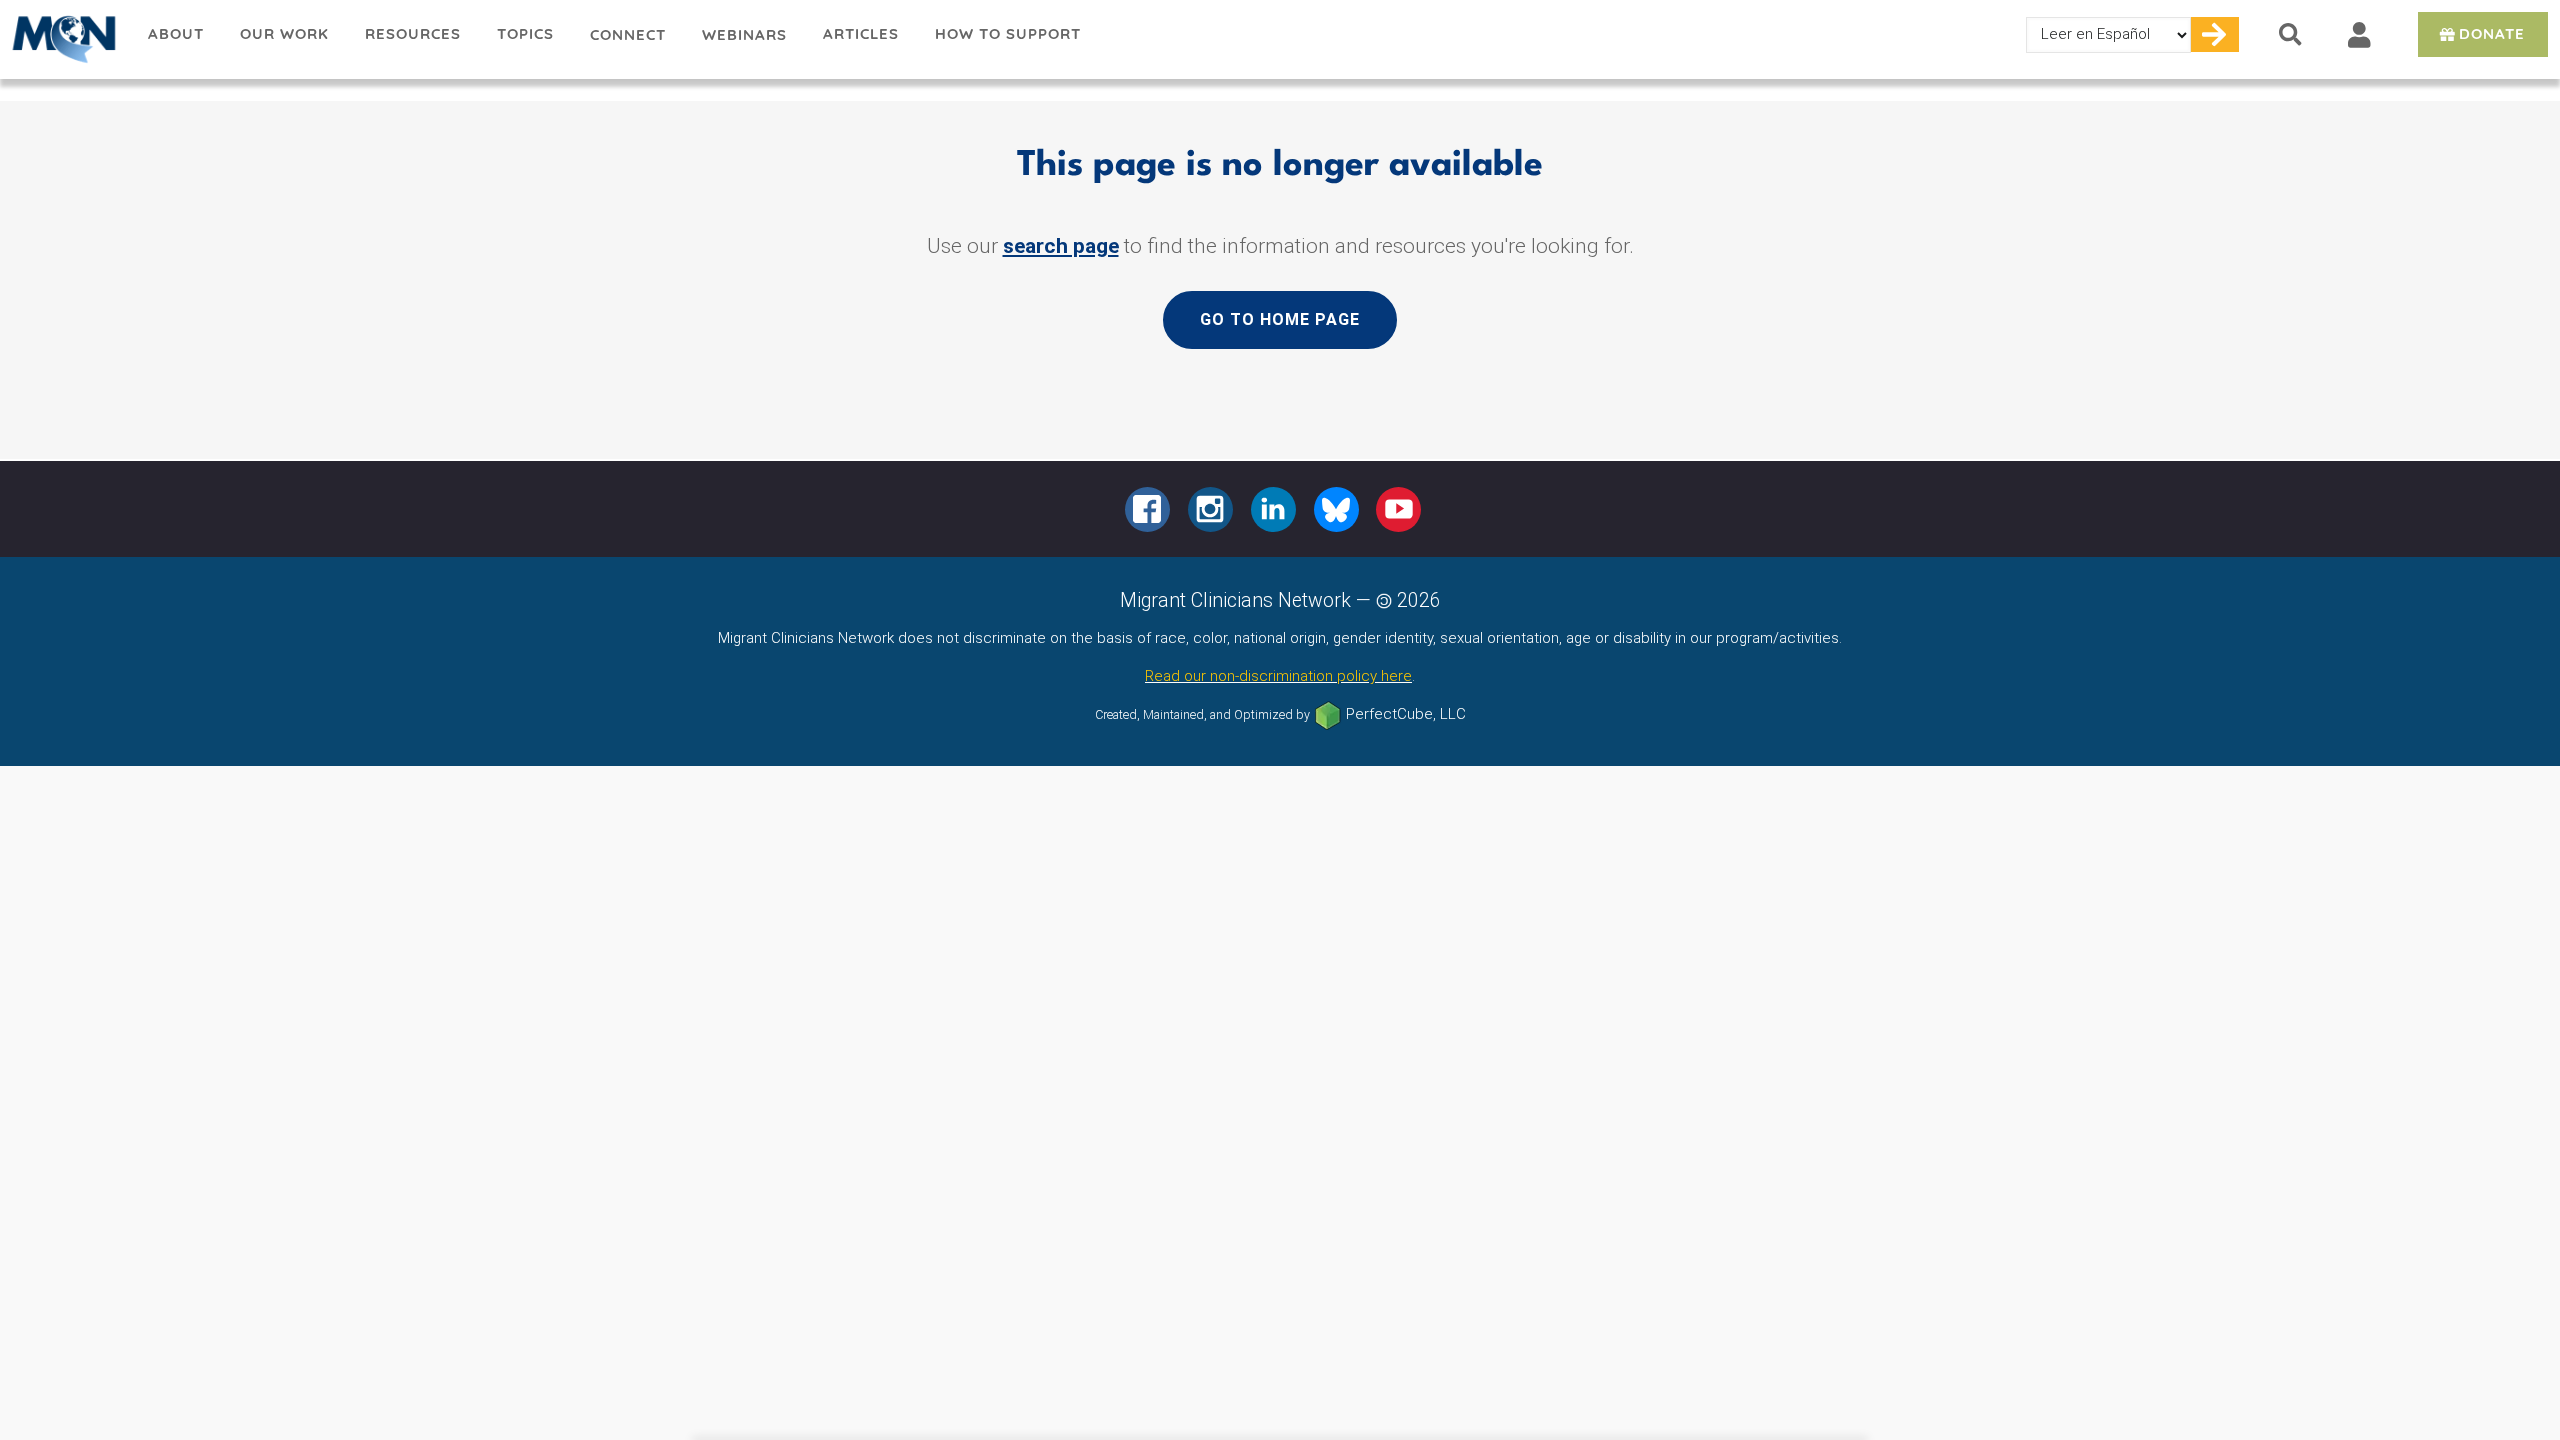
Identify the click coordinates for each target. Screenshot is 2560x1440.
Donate (2492, 33)
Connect (628, 34)
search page (1061, 246)
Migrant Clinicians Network (65, 39)
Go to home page (1280, 319)
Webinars (744, 34)
